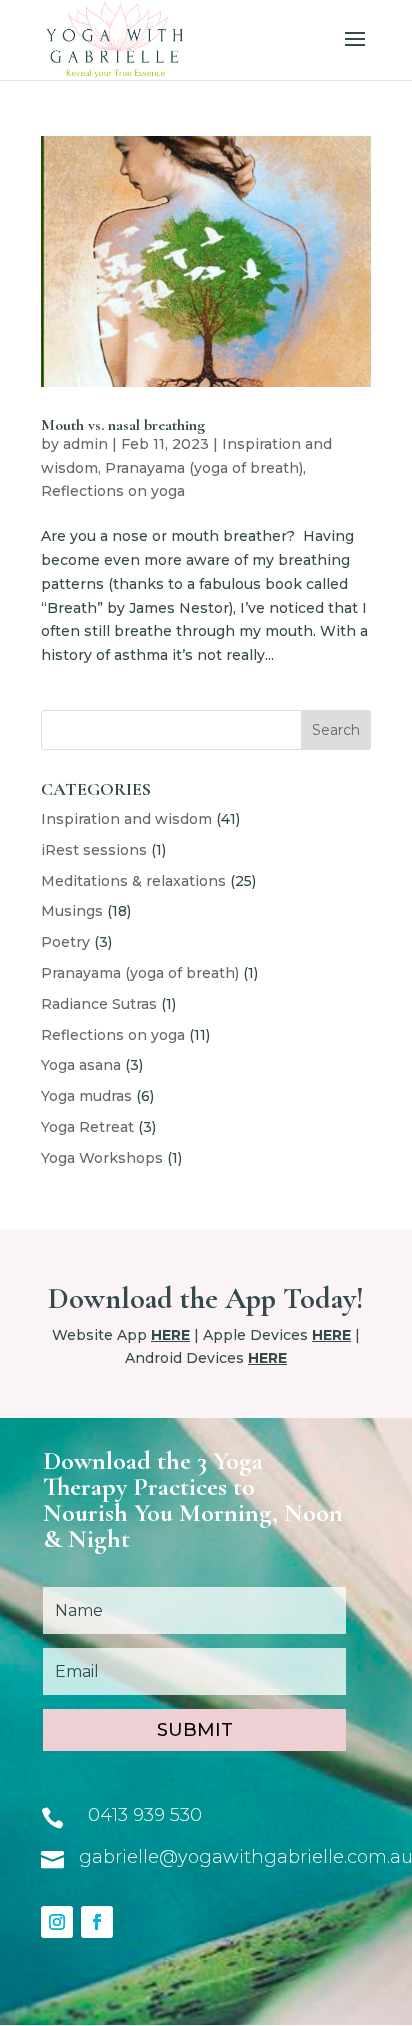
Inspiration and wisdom (126, 819)
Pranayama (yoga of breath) (204, 468)
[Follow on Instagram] (57, 1922)
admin (85, 444)
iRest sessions (94, 850)
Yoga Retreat (87, 1127)
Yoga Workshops (102, 1158)
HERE (170, 1335)
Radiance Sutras (99, 1004)
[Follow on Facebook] (97, 1922)
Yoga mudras (86, 1096)
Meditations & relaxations (133, 881)
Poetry (65, 942)
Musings (72, 911)
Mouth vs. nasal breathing (123, 425)
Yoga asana (81, 1065)
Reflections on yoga (113, 491)
